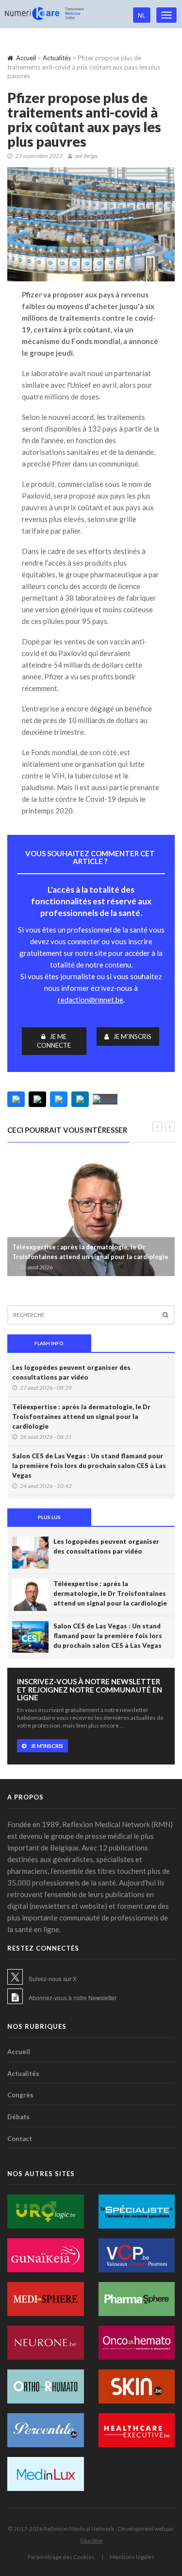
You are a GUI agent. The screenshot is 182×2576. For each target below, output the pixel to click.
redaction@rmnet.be (91, 1000)
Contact (20, 2139)
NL (142, 15)
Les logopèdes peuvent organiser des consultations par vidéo (71, 1372)
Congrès (20, 2095)
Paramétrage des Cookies (61, 2557)
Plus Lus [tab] (49, 1517)
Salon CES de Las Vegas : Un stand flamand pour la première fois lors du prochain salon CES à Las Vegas (89, 1466)
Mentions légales (132, 2557)
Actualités (57, 58)
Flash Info (49, 1343)
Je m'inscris (132, 1037)
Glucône (91, 2540)
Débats (18, 2117)
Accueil (26, 58)
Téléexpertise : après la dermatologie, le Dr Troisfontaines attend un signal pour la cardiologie (90, 1252)
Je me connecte (54, 1041)
